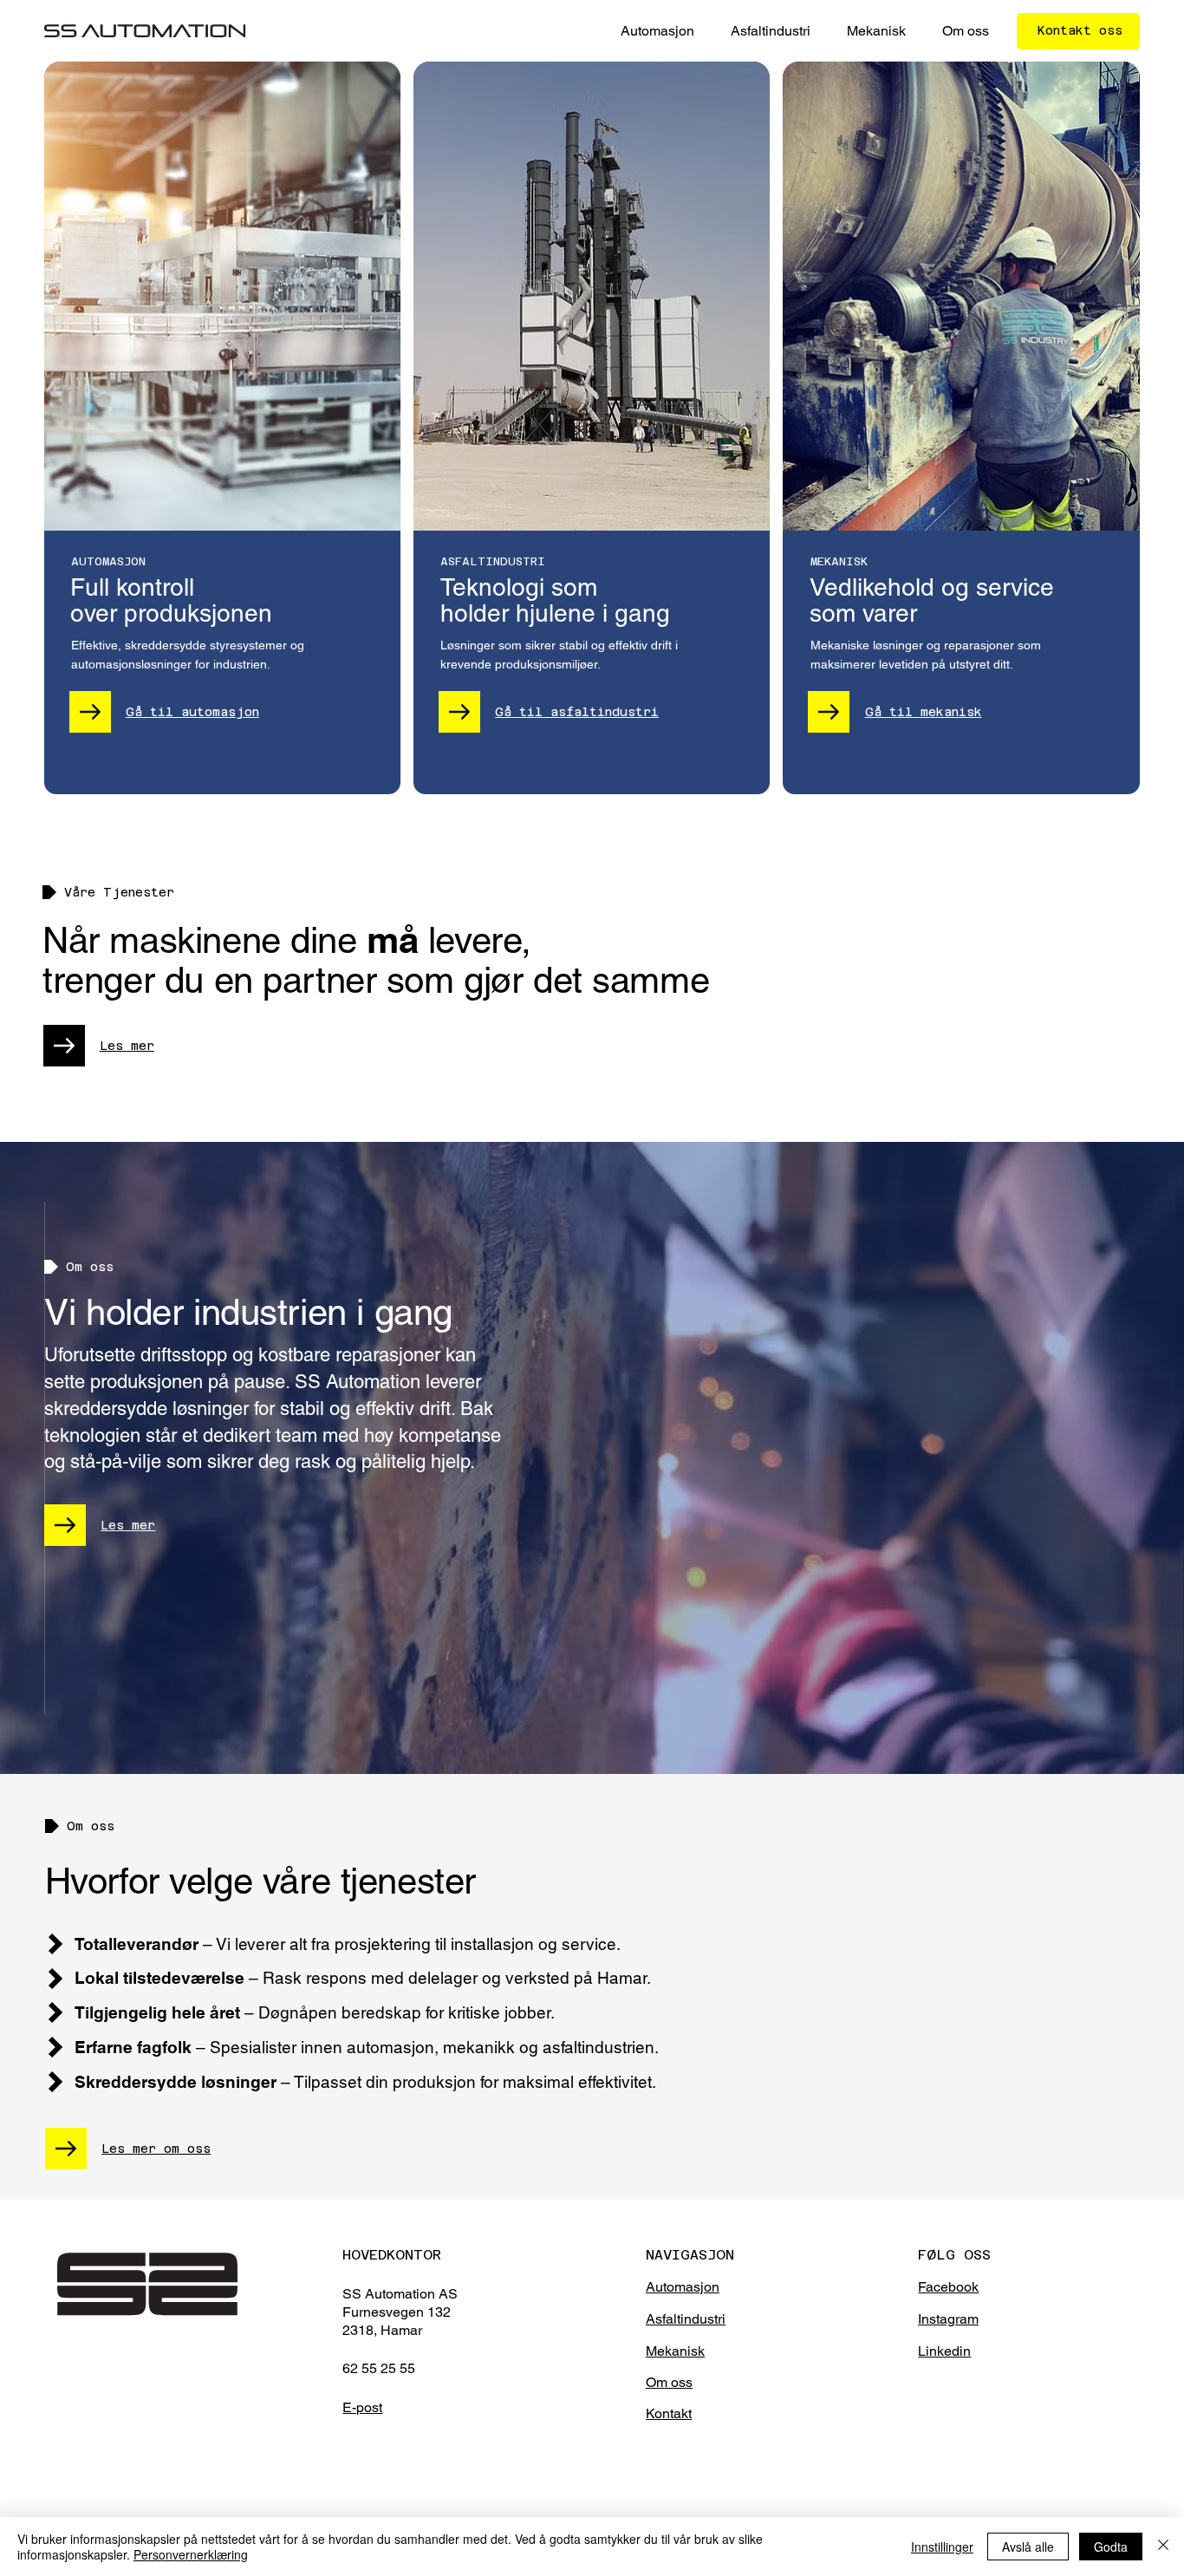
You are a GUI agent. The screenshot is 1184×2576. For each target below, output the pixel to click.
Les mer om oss (156, 2149)
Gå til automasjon (192, 712)
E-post (362, 2407)
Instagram (948, 2319)
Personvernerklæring (191, 2554)
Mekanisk (675, 2351)
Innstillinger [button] (942, 2547)
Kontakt (669, 2413)
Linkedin (944, 2351)
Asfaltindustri (686, 2319)
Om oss (669, 2382)
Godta (1111, 2547)
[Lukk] (1163, 2547)
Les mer (127, 1046)
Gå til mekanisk (924, 712)
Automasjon (683, 2287)
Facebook (948, 2287)
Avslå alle (1028, 2547)
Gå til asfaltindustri (577, 712)
